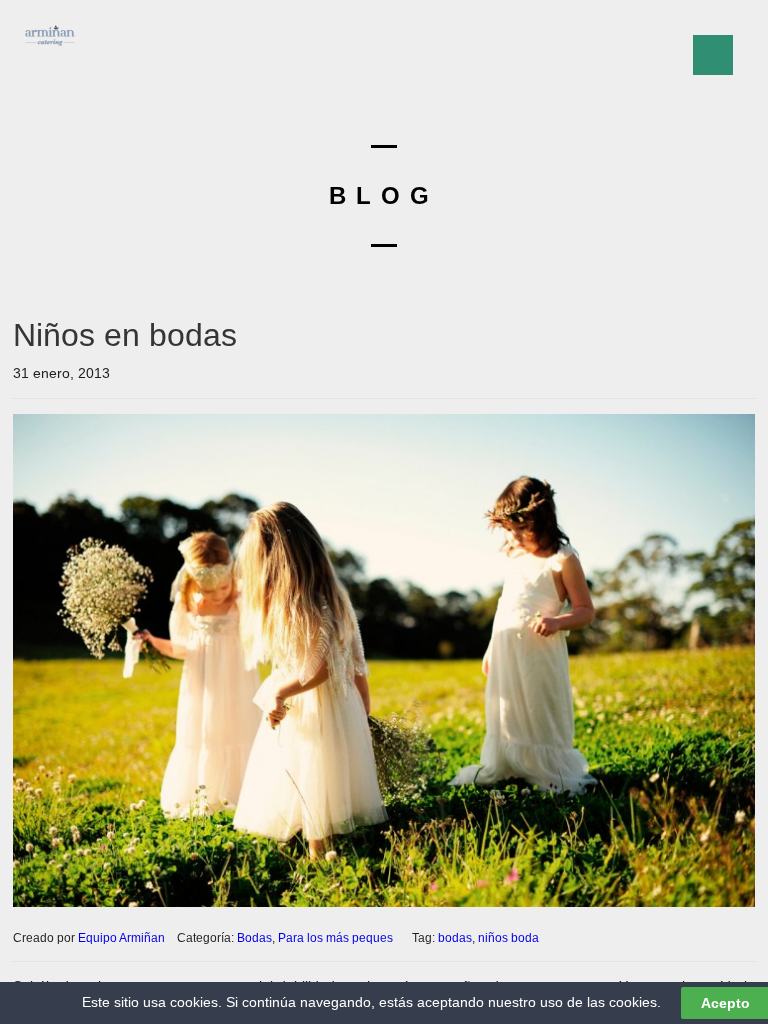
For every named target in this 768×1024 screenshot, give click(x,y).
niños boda (508, 938)
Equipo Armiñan (121, 938)
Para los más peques (335, 938)
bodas (455, 938)
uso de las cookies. (600, 1002)
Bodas (254, 938)
